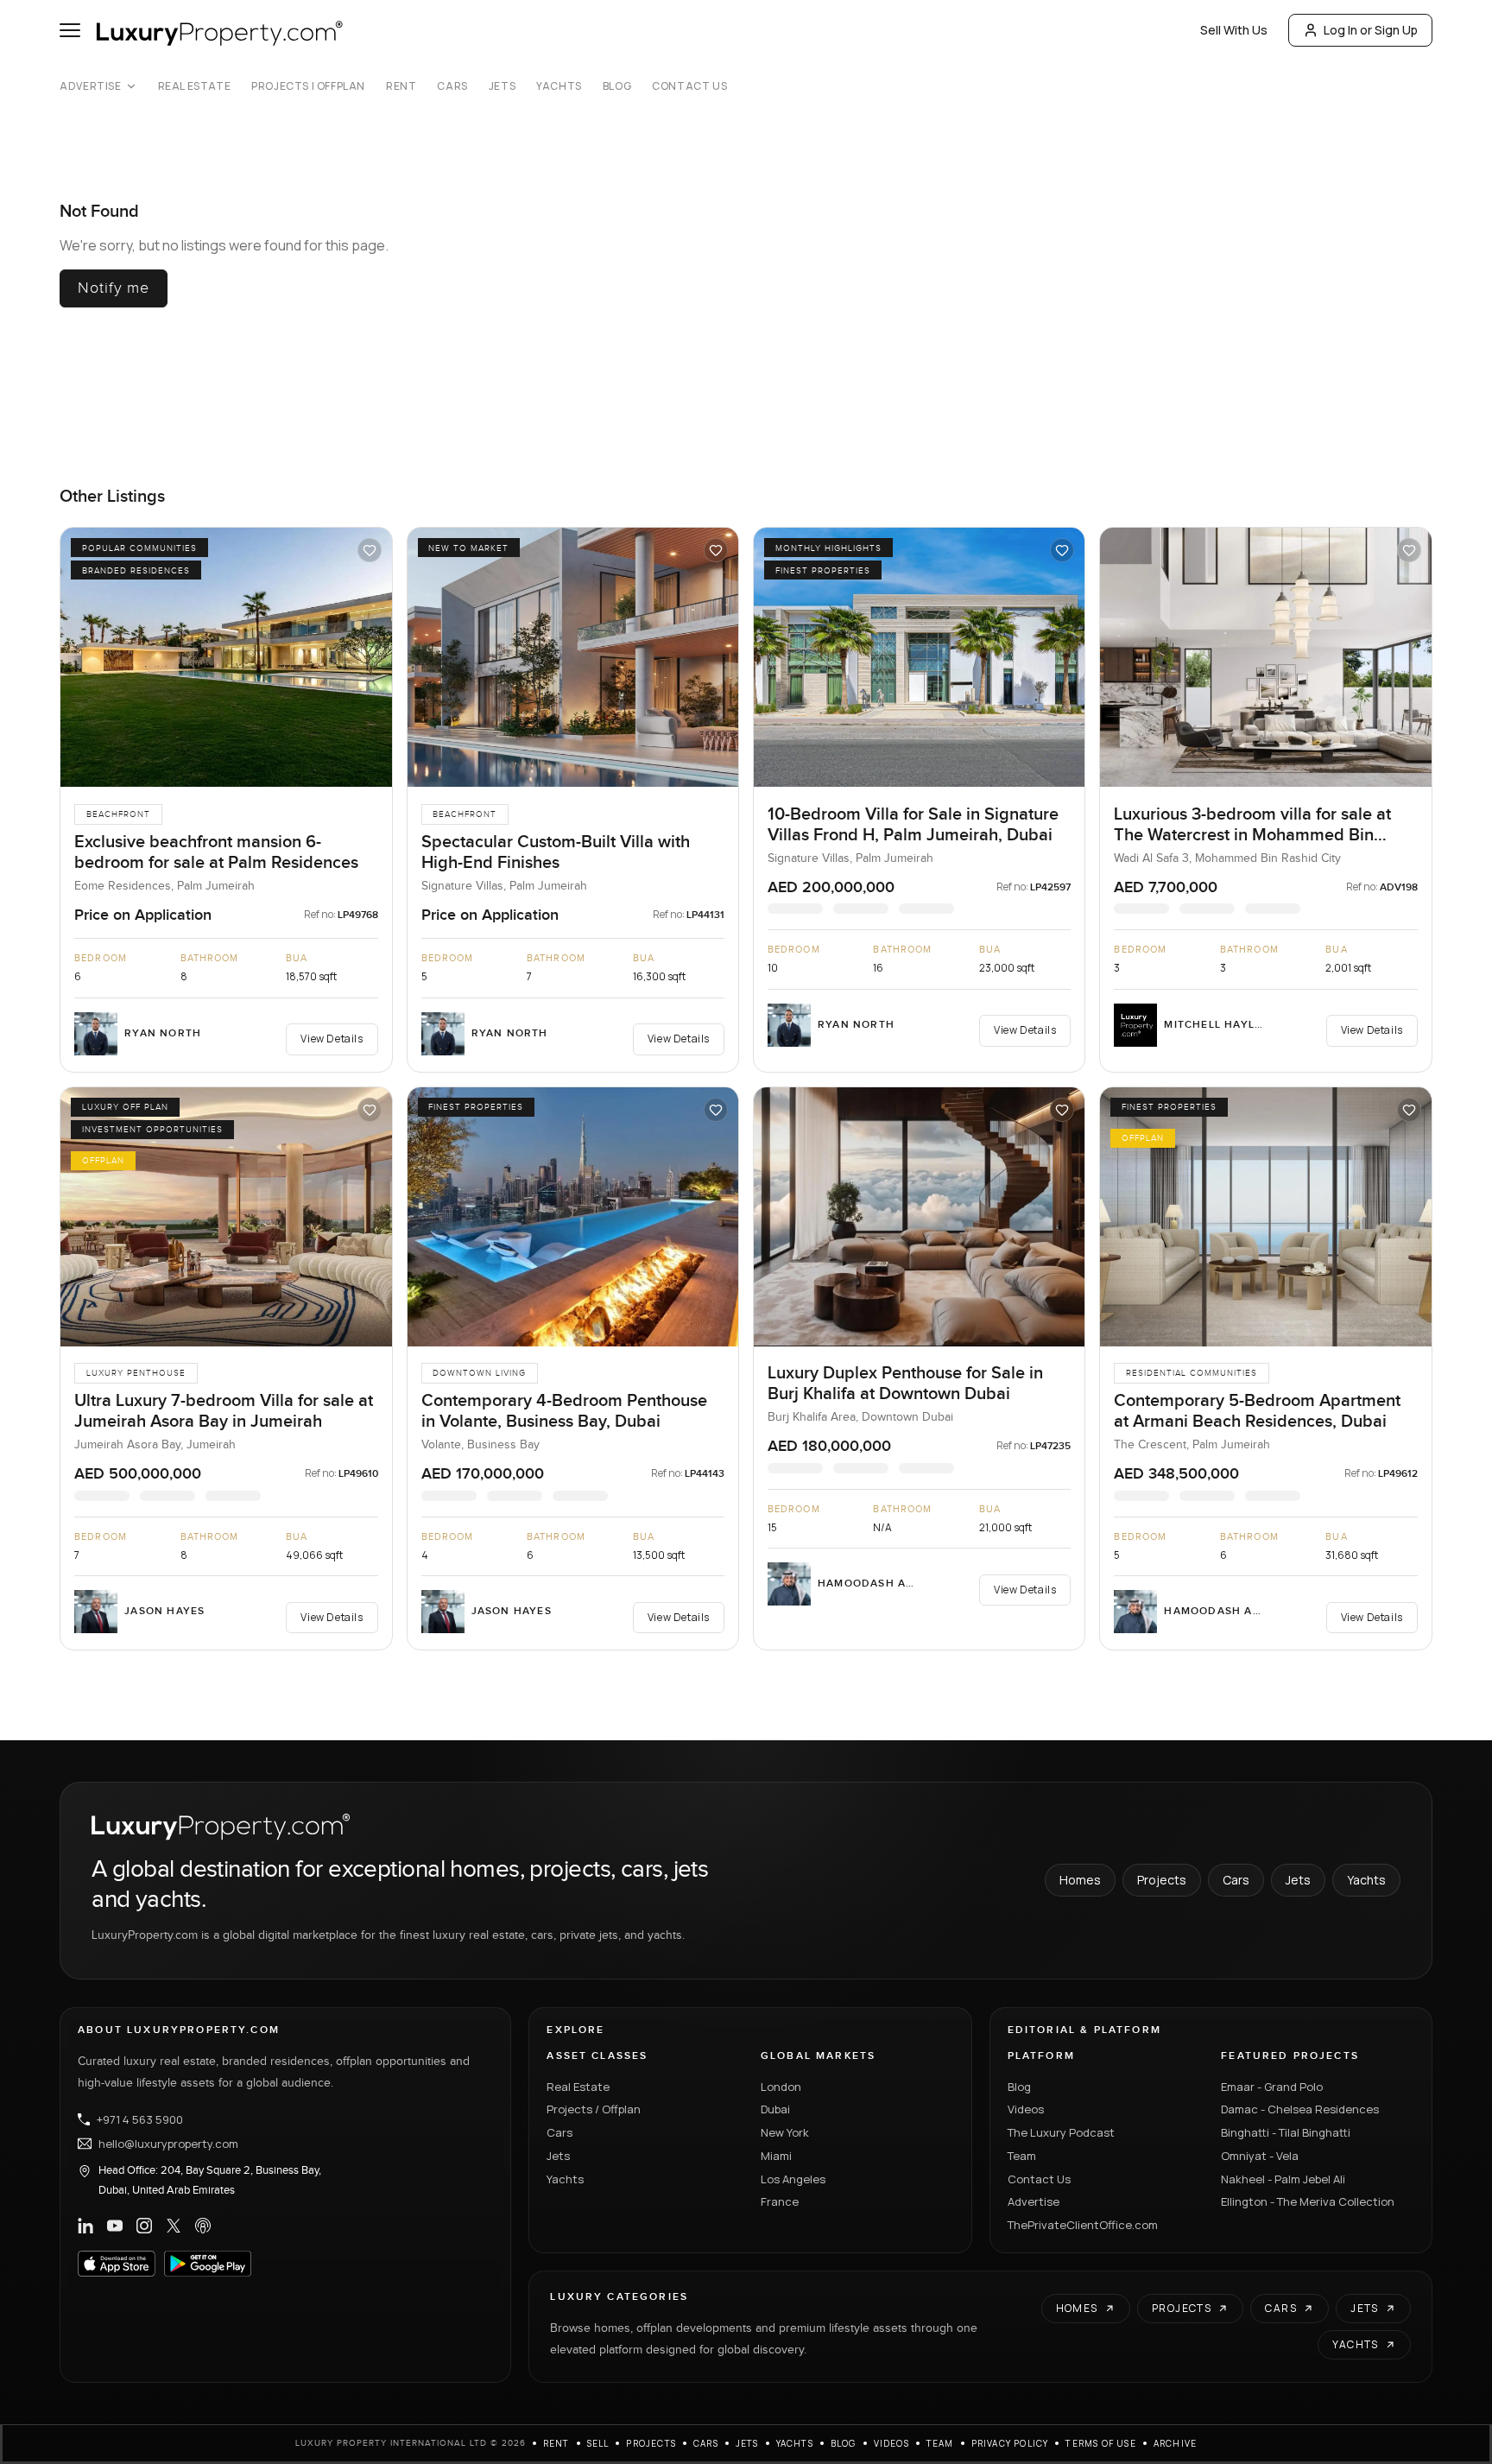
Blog (617, 86)
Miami (776, 2156)
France (780, 2201)
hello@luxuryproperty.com (168, 2144)
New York (785, 2132)
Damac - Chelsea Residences (1300, 2109)
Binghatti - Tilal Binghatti (1286, 2132)
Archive (1175, 2443)
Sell (598, 2443)
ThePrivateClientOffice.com (1083, 2225)
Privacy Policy (1010, 2443)
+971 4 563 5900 (140, 2119)
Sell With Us (1234, 30)
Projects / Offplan (594, 2109)
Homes (1080, 1880)
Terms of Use (1100, 2443)
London (781, 2087)
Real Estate (195, 86)
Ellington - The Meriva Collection (1308, 2201)
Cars (452, 86)
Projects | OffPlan (308, 86)
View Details (332, 1039)
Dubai (775, 2109)
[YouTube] (115, 2226)
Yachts (559, 86)
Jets (502, 86)
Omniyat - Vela (1260, 2156)
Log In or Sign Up (1371, 30)
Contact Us (689, 86)
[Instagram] (144, 2226)
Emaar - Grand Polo (1272, 2087)
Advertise (90, 86)
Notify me (114, 288)
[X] (174, 2226)
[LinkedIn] (85, 2226)
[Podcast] (203, 2226)
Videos (1026, 2109)
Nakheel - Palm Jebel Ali (1283, 2179)
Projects (1162, 1880)
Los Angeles (793, 2179)
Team (1022, 2156)
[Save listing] (370, 550)
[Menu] (70, 30)
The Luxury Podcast (1061, 2132)
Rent (401, 86)
